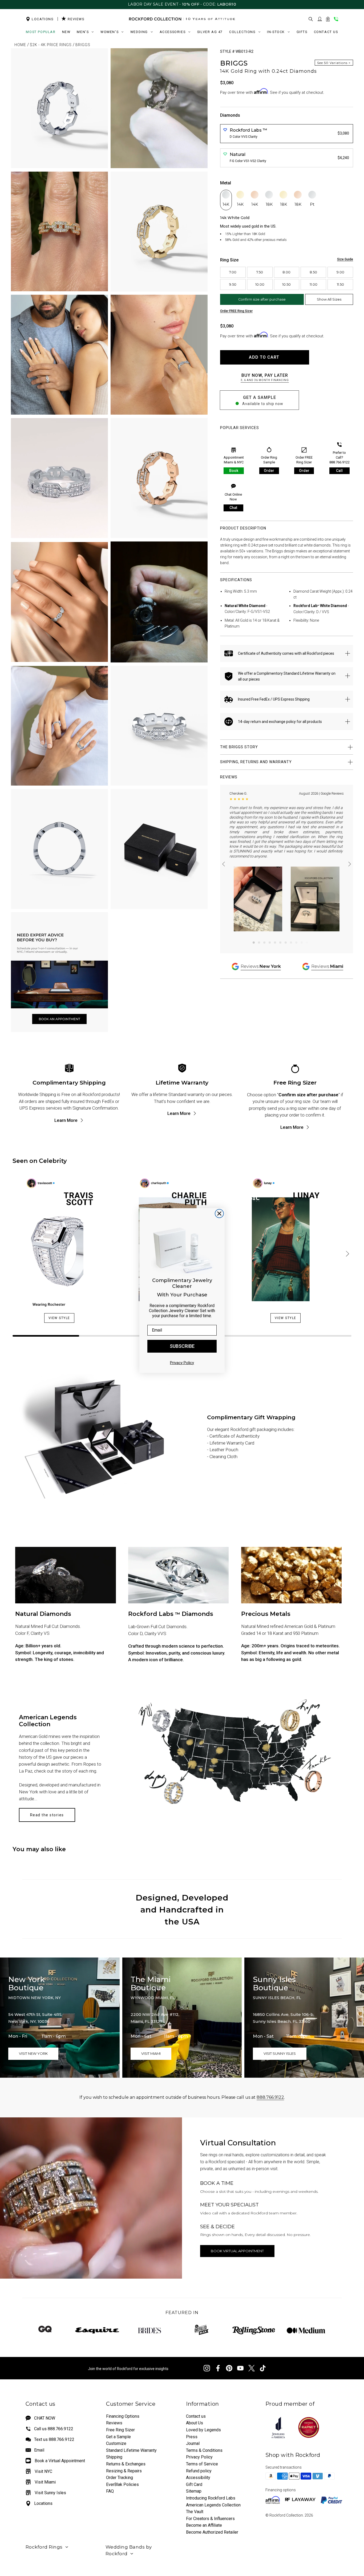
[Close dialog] (219, 1214)
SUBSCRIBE (182, 1346)
